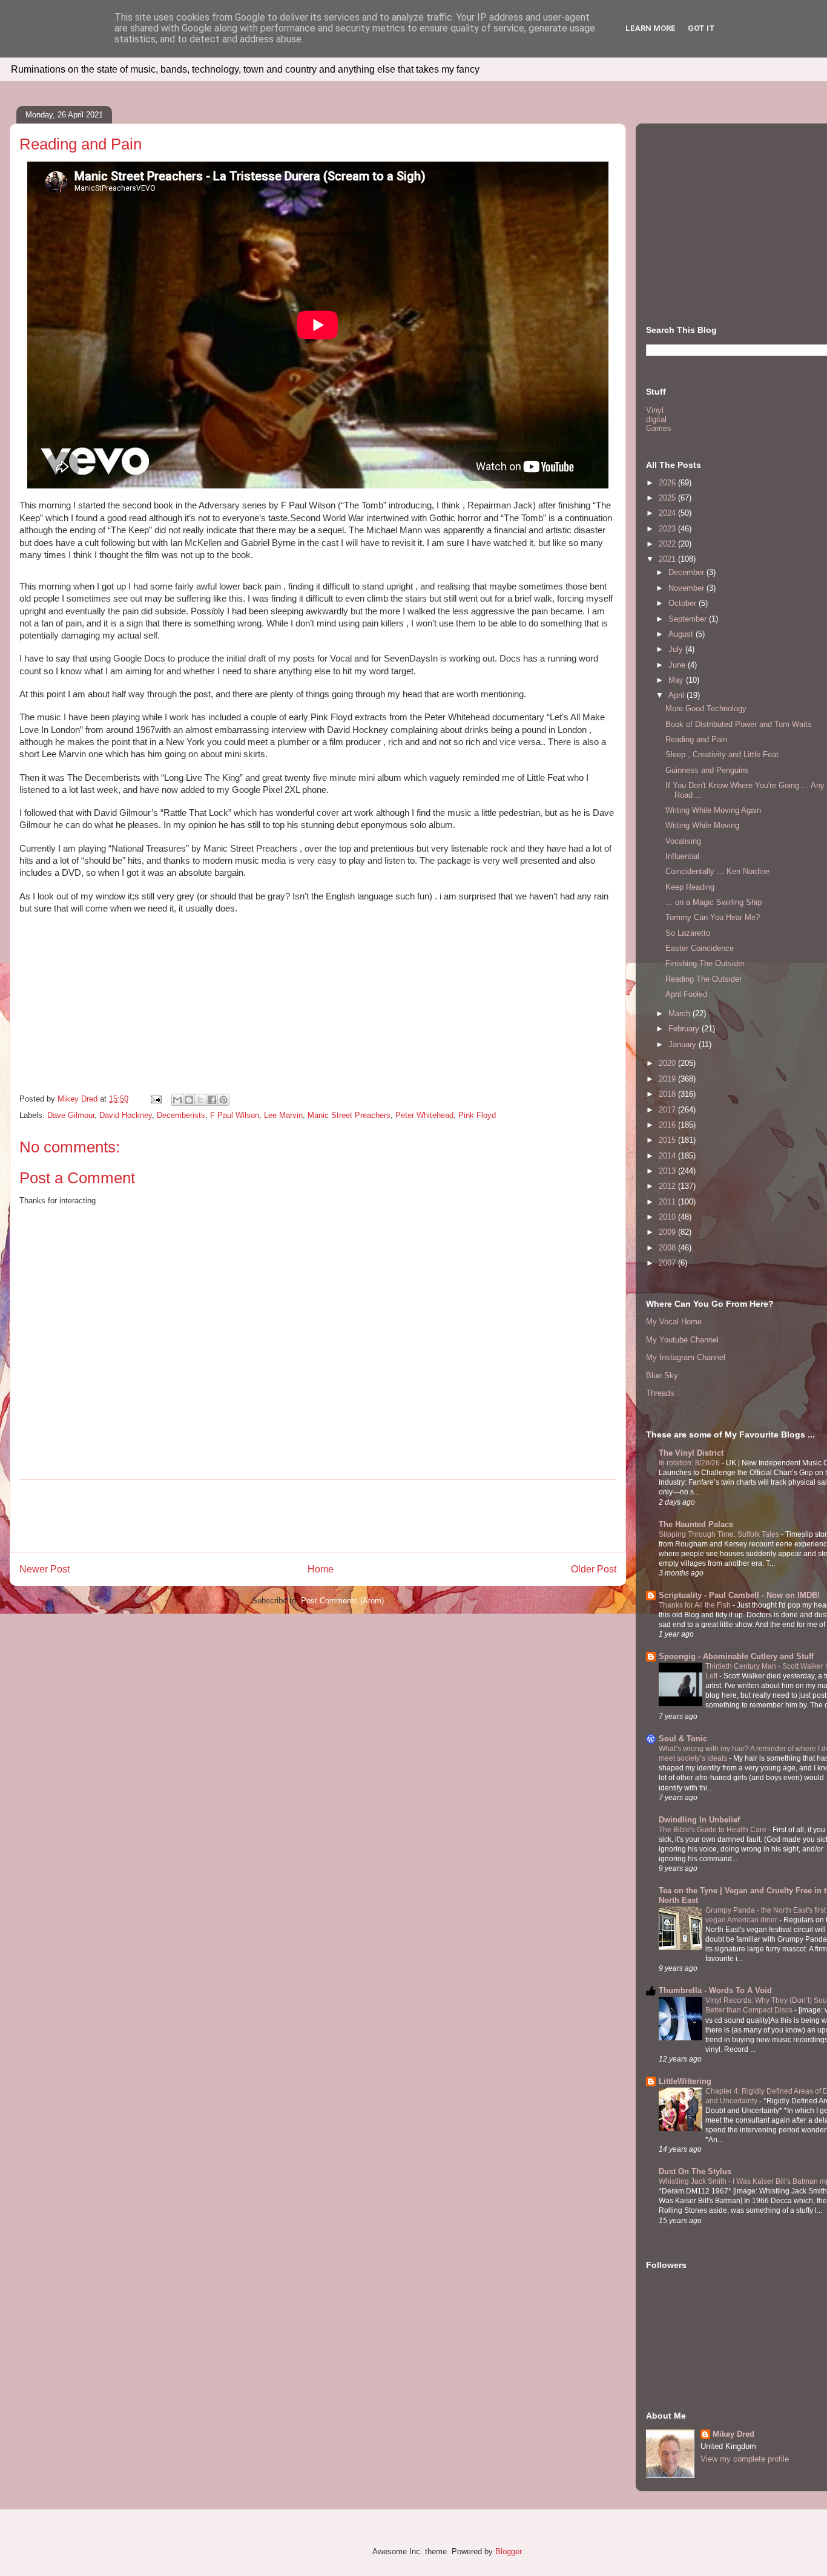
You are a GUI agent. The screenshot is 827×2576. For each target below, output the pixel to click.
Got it (701, 28)
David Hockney (126, 1115)
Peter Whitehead (424, 1115)
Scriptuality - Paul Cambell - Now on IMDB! (739, 1595)
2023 (668, 529)
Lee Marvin (283, 1115)
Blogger (508, 2551)
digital (656, 419)
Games (659, 428)
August (682, 634)
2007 (668, 1263)
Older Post (594, 1569)
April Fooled (686, 994)
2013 (668, 1171)
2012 (668, 1186)
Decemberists (181, 1115)
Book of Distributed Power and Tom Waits (739, 724)
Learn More (651, 28)
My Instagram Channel (686, 1357)
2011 (668, 1202)
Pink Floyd (477, 1115)
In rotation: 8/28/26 (690, 1463)
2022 (668, 544)
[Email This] (177, 1100)
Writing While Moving (702, 825)
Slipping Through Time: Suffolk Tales (720, 1534)
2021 (668, 559)
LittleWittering (685, 2081)
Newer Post (44, 1569)
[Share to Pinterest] (223, 1100)
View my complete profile (745, 2459)
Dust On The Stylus (695, 2171)
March (680, 1014)
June (678, 665)
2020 (668, 1063)
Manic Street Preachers (349, 1115)
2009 (668, 1232)
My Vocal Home (674, 1322)
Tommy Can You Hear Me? (713, 917)
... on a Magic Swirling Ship (713, 902)
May (677, 680)
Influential (682, 856)
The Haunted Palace (696, 1524)
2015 (668, 1140)
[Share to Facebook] (212, 1100)
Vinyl (655, 410)
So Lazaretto (688, 933)
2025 (668, 498)
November (687, 588)
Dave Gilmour (71, 1115)
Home (321, 1569)
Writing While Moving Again (713, 810)
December (687, 572)
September (689, 619)
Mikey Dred (733, 2434)
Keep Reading (690, 887)
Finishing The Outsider (705, 963)
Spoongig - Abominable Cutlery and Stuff (736, 1656)
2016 (668, 1125)
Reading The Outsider (703, 979)
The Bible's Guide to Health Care (713, 1830)
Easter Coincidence (700, 948)
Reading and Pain (696, 739)
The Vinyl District (691, 1453)
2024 (668, 513)
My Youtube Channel (682, 1340)
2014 (668, 1156)
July (677, 649)
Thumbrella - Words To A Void (715, 1990)
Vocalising (683, 841)
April (677, 695)
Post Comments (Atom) (342, 1601)
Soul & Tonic (683, 1739)
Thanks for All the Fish (696, 1605)
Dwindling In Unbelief (699, 1820)
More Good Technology (706, 708)
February (685, 1029)
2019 (668, 1079)
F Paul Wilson (235, 1115)
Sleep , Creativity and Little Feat (722, 754)
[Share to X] (200, 1100)
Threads (660, 1393)
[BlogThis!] (189, 1100)
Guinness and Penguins (707, 770)
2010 (668, 1217)
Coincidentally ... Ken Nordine (717, 871)
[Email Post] (155, 1099)
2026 (668, 483)
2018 (668, 1094)
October (684, 603)
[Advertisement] (318, 1516)
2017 (668, 1110)
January (684, 1044)
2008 (668, 1248)
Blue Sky (662, 1375)
